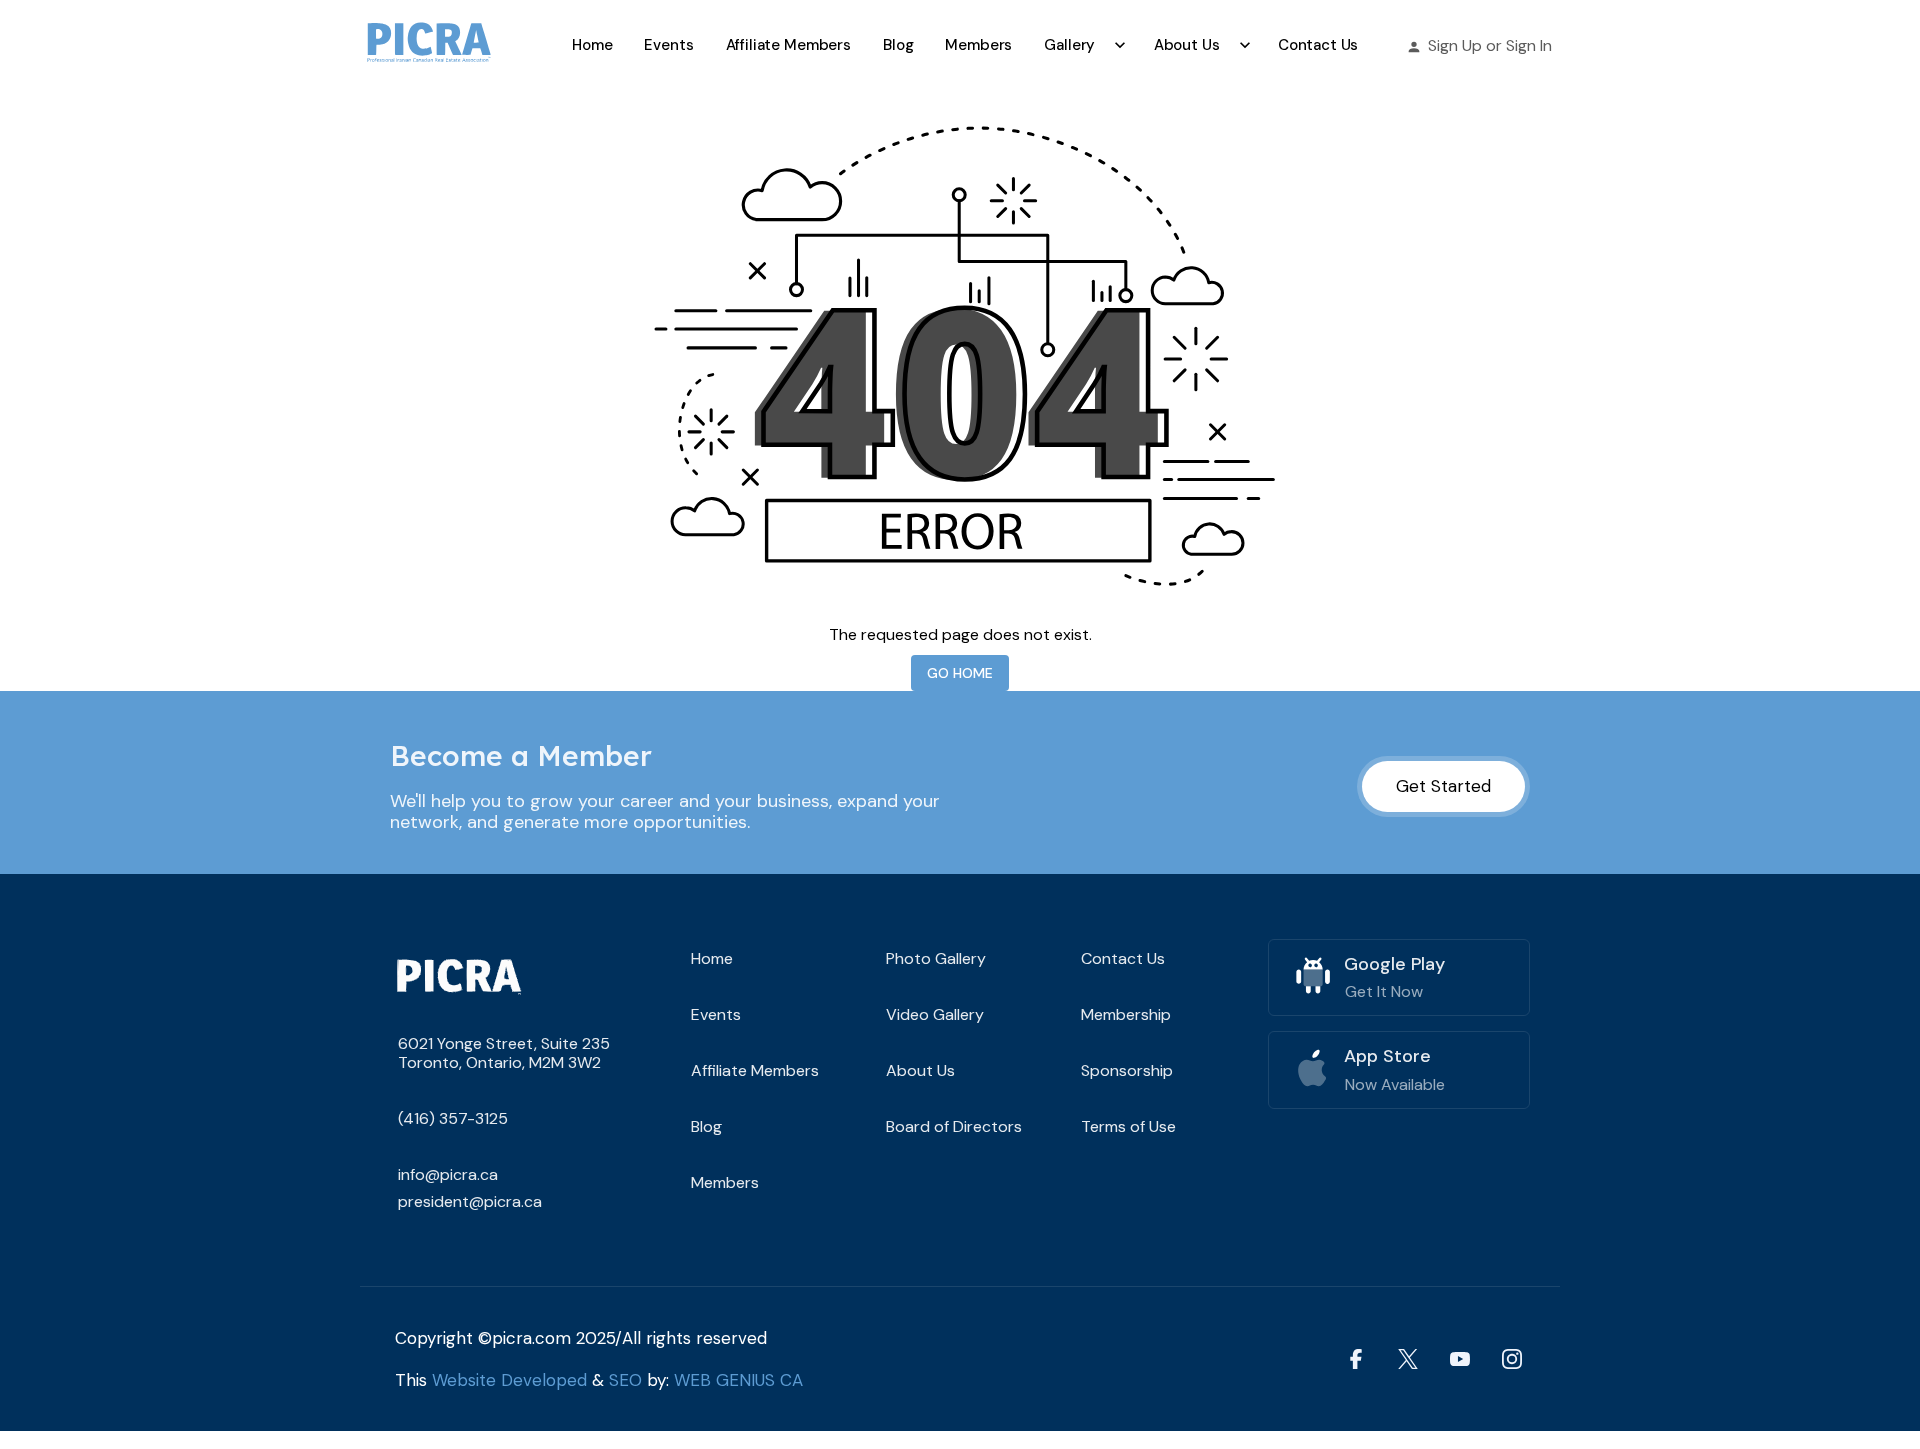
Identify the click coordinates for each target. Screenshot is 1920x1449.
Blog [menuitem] (898, 45)
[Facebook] (1356, 1358)
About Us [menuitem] (1187, 45)
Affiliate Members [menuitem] (788, 45)
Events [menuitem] (668, 45)
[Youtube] (1460, 1358)
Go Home (960, 673)
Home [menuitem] (592, 45)
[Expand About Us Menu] (1244, 45)
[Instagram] (1512, 1358)
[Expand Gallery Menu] (1120, 45)
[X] (1408, 1358)
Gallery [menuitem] (1069, 45)
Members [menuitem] (978, 45)
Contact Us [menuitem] (1318, 45)
